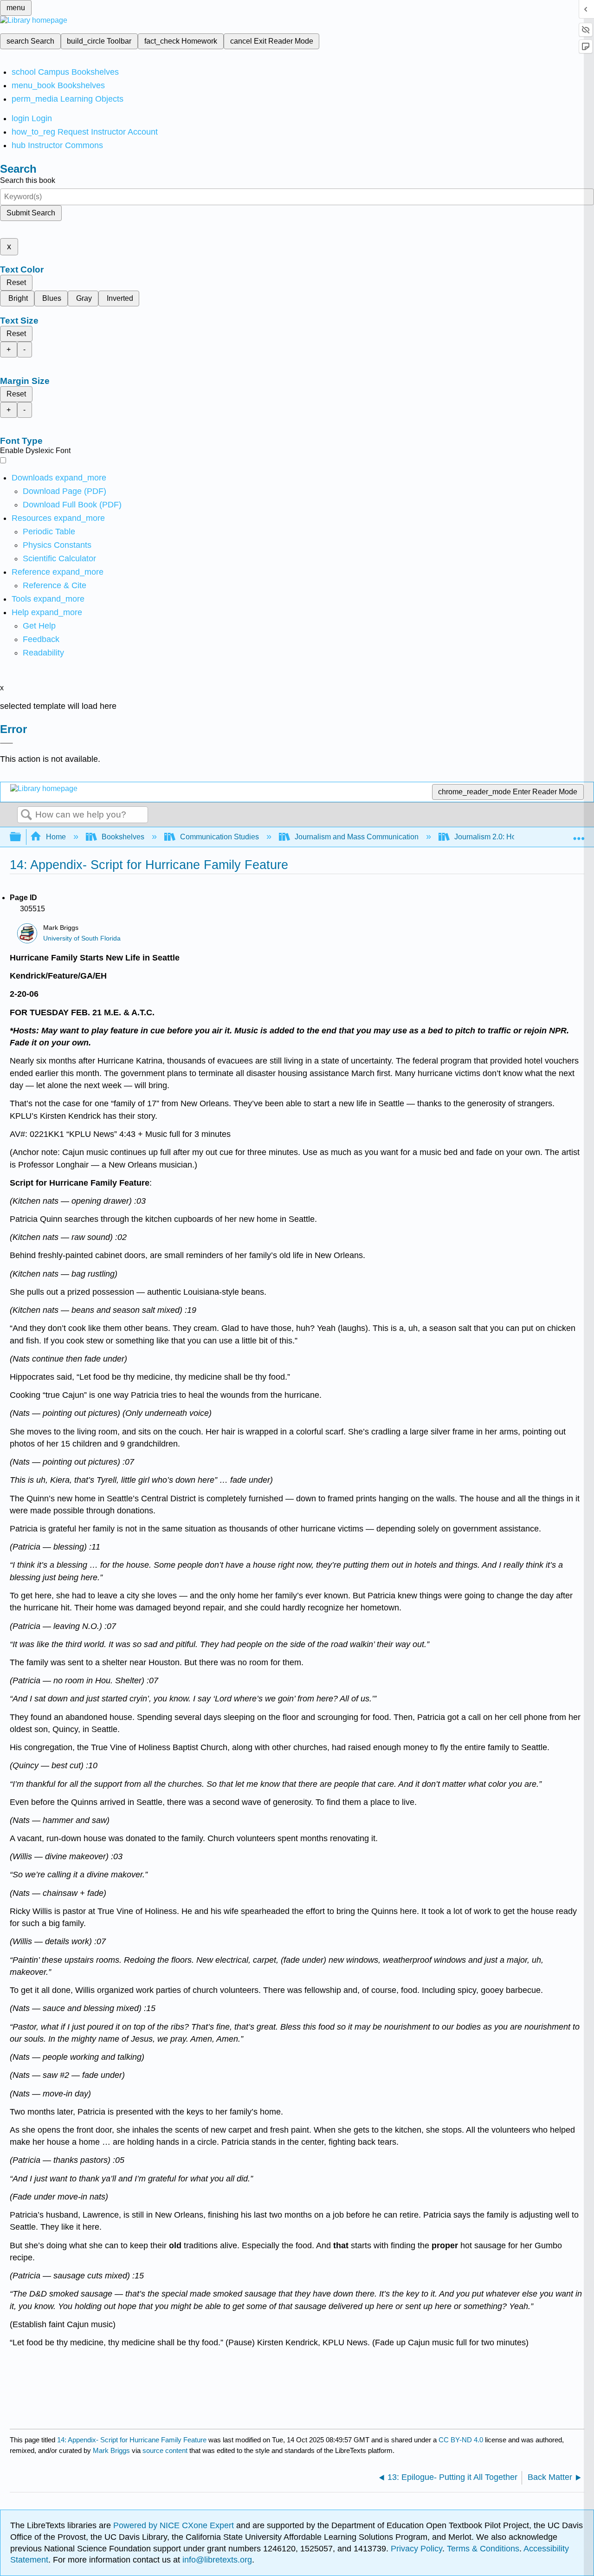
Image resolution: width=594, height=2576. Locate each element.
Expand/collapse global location (579, 834)
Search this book (28, 180)
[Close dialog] (6, 743)
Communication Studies (220, 837)
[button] (41, 639)
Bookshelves (123, 837)
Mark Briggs (111, 2450)
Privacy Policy (416, 2549)
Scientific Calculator (59, 558)
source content (165, 2450)
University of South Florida (82, 938)
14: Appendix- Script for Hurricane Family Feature (132, 2440)
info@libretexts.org (216, 2560)
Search (26, 815)
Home (56, 837)
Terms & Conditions (483, 2549)
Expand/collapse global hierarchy (21, 837)
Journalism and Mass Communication (357, 837)
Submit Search (31, 213)
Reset (16, 282)
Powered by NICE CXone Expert (175, 2525)
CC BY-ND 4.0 (461, 2440)
